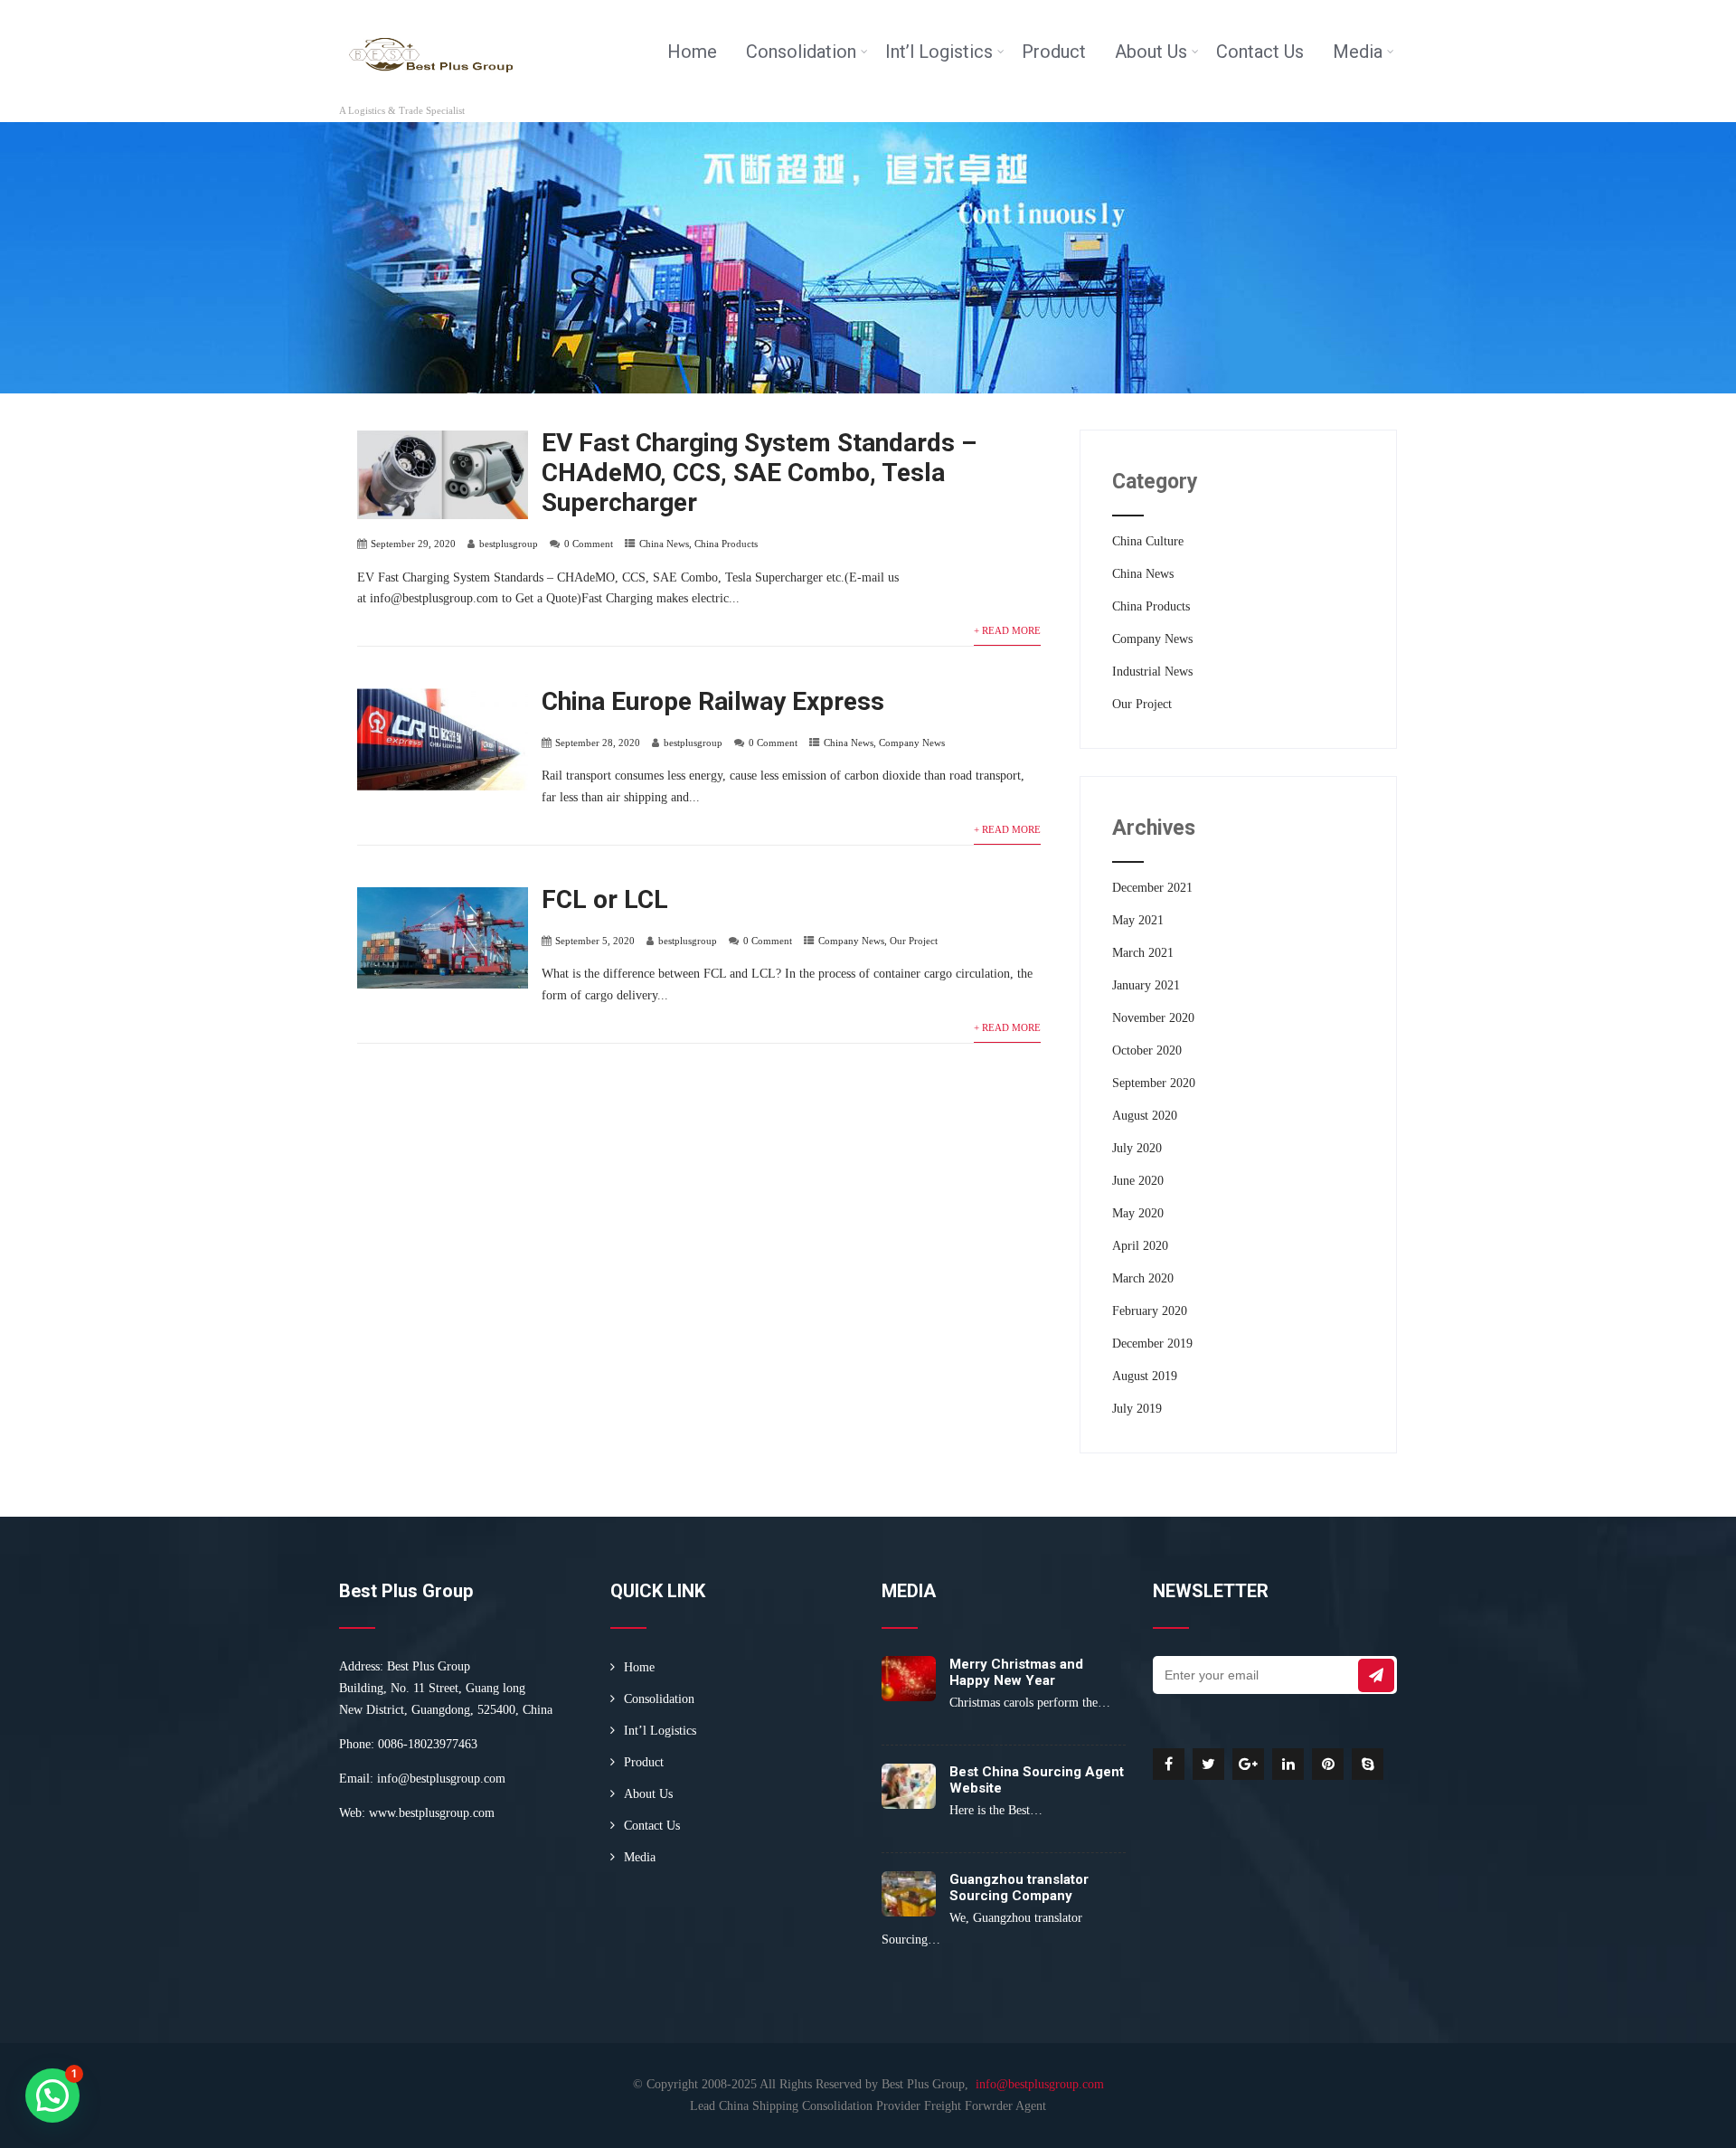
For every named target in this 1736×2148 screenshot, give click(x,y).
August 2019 (1145, 1376)
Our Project (914, 941)
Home (692, 52)
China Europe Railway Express (713, 701)
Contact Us (1260, 52)
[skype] (1368, 1764)
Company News (912, 743)
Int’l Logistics (939, 52)
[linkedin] (1288, 1764)
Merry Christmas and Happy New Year (1016, 1672)
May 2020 (1138, 1213)
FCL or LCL (605, 899)
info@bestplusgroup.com (441, 1779)
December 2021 (1152, 888)
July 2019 (1137, 1409)
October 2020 (1147, 1050)
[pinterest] (1328, 1764)
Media (1358, 52)
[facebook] (1169, 1764)
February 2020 (1150, 1311)
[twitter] (1208, 1764)
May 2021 (1138, 920)
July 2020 (1137, 1148)
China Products (726, 544)
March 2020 (1143, 1278)
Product (1054, 52)
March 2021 (1143, 953)
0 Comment (589, 544)
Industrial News (1152, 672)
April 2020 (1140, 1246)
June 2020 (1138, 1181)
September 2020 (1154, 1083)
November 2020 (1153, 1018)
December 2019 (1152, 1344)
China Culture (1148, 541)
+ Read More (1007, 630)
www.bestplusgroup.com (432, 1813)
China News (664, 544)
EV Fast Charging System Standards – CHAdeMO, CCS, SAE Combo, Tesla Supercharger (759, 473)
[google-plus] (1248, 1764)
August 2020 (1145, 1116)
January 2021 (1146, 985)
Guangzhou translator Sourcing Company (1019, 1888)
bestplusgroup (509, 544)
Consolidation (801, 52)
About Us (1151, 52)
